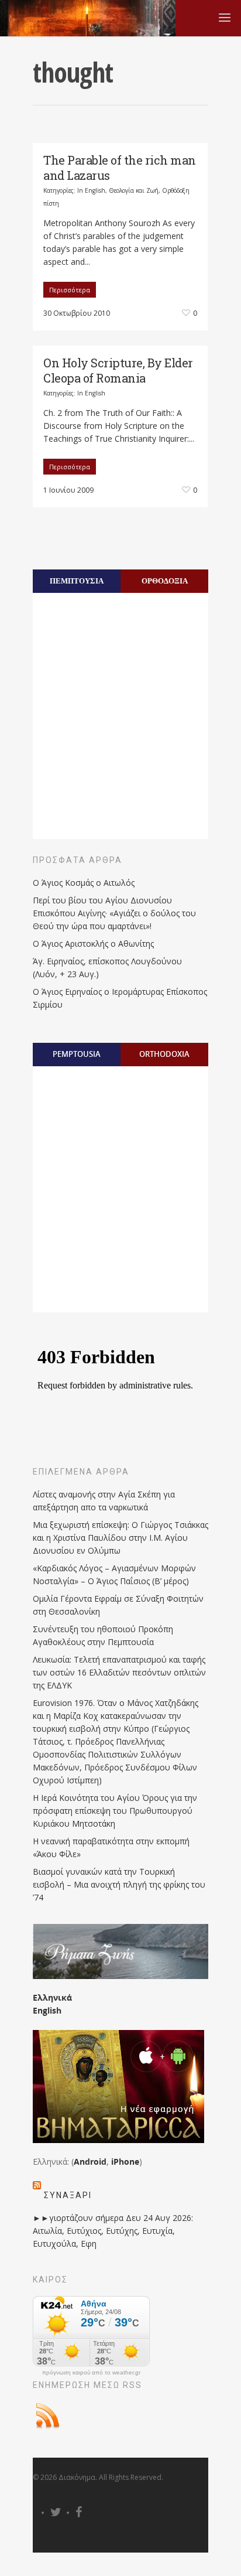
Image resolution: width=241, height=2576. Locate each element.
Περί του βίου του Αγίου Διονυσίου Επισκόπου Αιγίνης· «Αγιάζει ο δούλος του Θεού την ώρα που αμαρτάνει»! (114, 913)
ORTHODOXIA (164, 1054)
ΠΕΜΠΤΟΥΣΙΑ (77, 581)
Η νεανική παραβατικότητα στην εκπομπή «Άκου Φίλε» (111, 1847)
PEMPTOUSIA (77, 1054)
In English (91, 190)
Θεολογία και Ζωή (134, 190)
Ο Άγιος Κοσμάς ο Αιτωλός (84, 883)
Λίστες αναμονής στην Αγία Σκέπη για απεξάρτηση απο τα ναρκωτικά (104, 1501)
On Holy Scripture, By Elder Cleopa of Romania (118, 370)
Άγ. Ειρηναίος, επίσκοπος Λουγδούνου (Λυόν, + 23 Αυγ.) (107, 968)
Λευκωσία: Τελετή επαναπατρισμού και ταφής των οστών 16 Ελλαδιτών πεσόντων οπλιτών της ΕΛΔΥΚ (119, 1672)
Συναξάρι (68, 2195)
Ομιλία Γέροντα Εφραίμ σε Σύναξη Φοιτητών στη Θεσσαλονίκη (118, 1605)
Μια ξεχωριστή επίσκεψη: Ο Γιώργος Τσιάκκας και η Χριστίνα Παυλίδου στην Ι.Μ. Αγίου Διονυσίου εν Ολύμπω (120, 1538)
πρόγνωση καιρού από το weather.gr (91, 2373)
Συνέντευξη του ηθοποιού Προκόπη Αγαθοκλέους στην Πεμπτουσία (103, 1635)
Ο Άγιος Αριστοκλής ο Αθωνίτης (93, 944)
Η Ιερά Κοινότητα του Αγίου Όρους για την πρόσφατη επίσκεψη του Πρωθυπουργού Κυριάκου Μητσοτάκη (115, 1811)
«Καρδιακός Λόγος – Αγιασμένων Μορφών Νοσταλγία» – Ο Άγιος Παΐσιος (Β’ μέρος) (114, 1574)
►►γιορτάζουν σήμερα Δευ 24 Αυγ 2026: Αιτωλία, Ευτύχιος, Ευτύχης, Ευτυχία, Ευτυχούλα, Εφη (113, 2231)
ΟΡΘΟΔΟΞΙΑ (165, 581)
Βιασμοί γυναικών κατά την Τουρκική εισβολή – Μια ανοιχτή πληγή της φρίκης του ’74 (119, 1884)
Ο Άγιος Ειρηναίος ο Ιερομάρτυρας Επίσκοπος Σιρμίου (120, 998)
